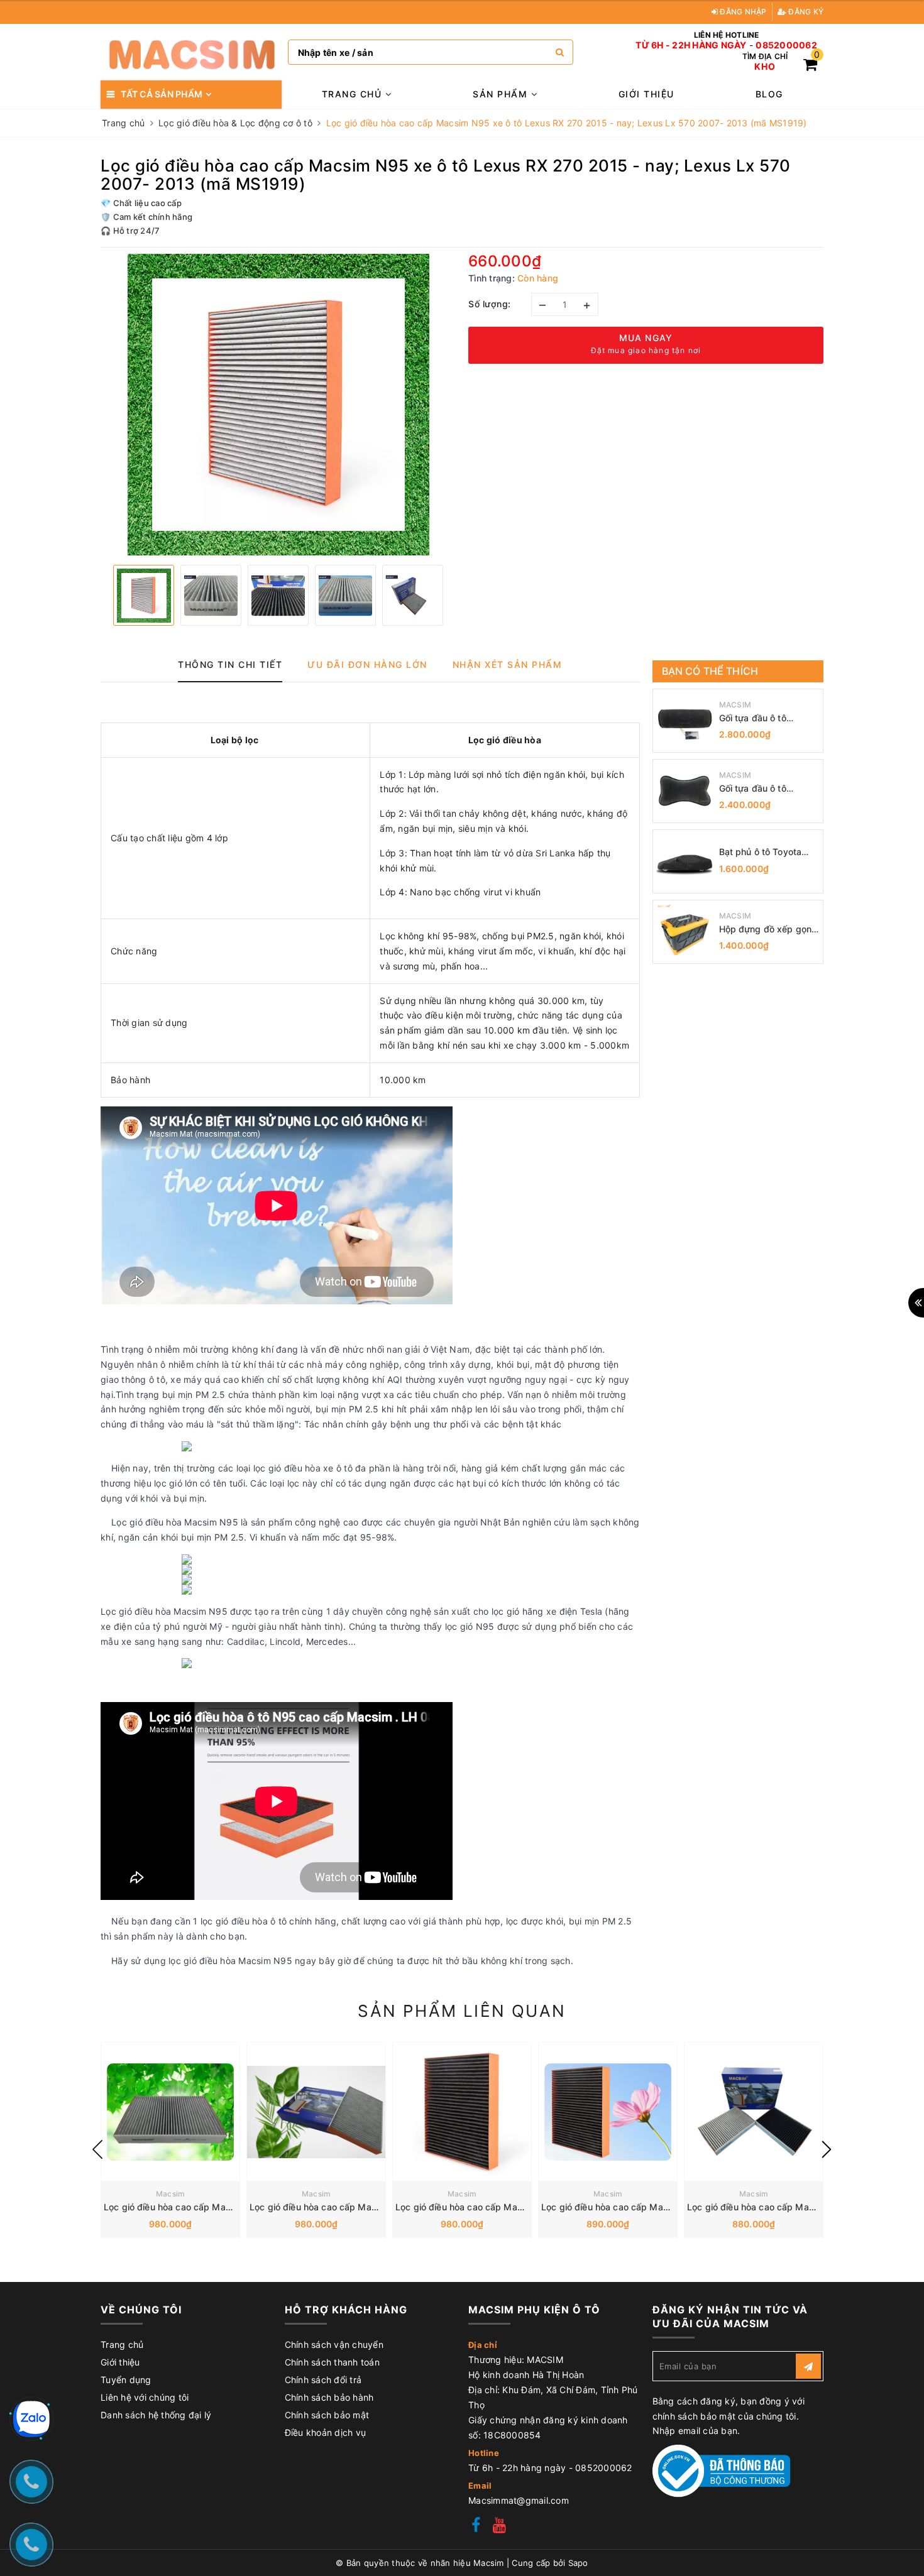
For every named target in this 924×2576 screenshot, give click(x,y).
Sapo (578, 2563)
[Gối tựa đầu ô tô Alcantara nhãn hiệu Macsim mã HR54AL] (685, 791)
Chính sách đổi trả (323, 2380)
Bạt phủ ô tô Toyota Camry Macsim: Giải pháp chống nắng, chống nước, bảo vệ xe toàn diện (768, 852)
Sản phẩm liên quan (462, 2011)
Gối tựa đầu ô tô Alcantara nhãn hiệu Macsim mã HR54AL (762, 789)
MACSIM (735, 705)
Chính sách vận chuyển (334, 2344)
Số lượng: (490, 304)
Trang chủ (354, 94)
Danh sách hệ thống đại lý (156, 2415)
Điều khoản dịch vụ (326, 2432)
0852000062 (786, 45)
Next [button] (827, 2149)
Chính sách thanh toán (332, 2362)
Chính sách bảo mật (327, 2415)
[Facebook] (476, 2527)
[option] (278, 405)
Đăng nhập (742, 12)
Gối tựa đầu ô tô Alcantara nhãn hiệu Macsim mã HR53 (761, 718)
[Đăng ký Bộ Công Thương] (722, 2470)
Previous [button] (97, 2149)
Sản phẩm (502, 94)
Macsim (171, 2194)
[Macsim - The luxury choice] (191, 52)
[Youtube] (499, 2527)
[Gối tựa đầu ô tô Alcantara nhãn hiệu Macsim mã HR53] (685, 721)
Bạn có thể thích (710, 671)
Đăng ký (805, 12)
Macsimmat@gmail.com (519, 2500)
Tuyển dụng (126, 2380)
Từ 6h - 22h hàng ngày (691, 45)
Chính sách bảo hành (329, 2397)
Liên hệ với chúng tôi (145, 2397)
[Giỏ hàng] (810, 66)
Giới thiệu (646, 94)
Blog (769, 94)
